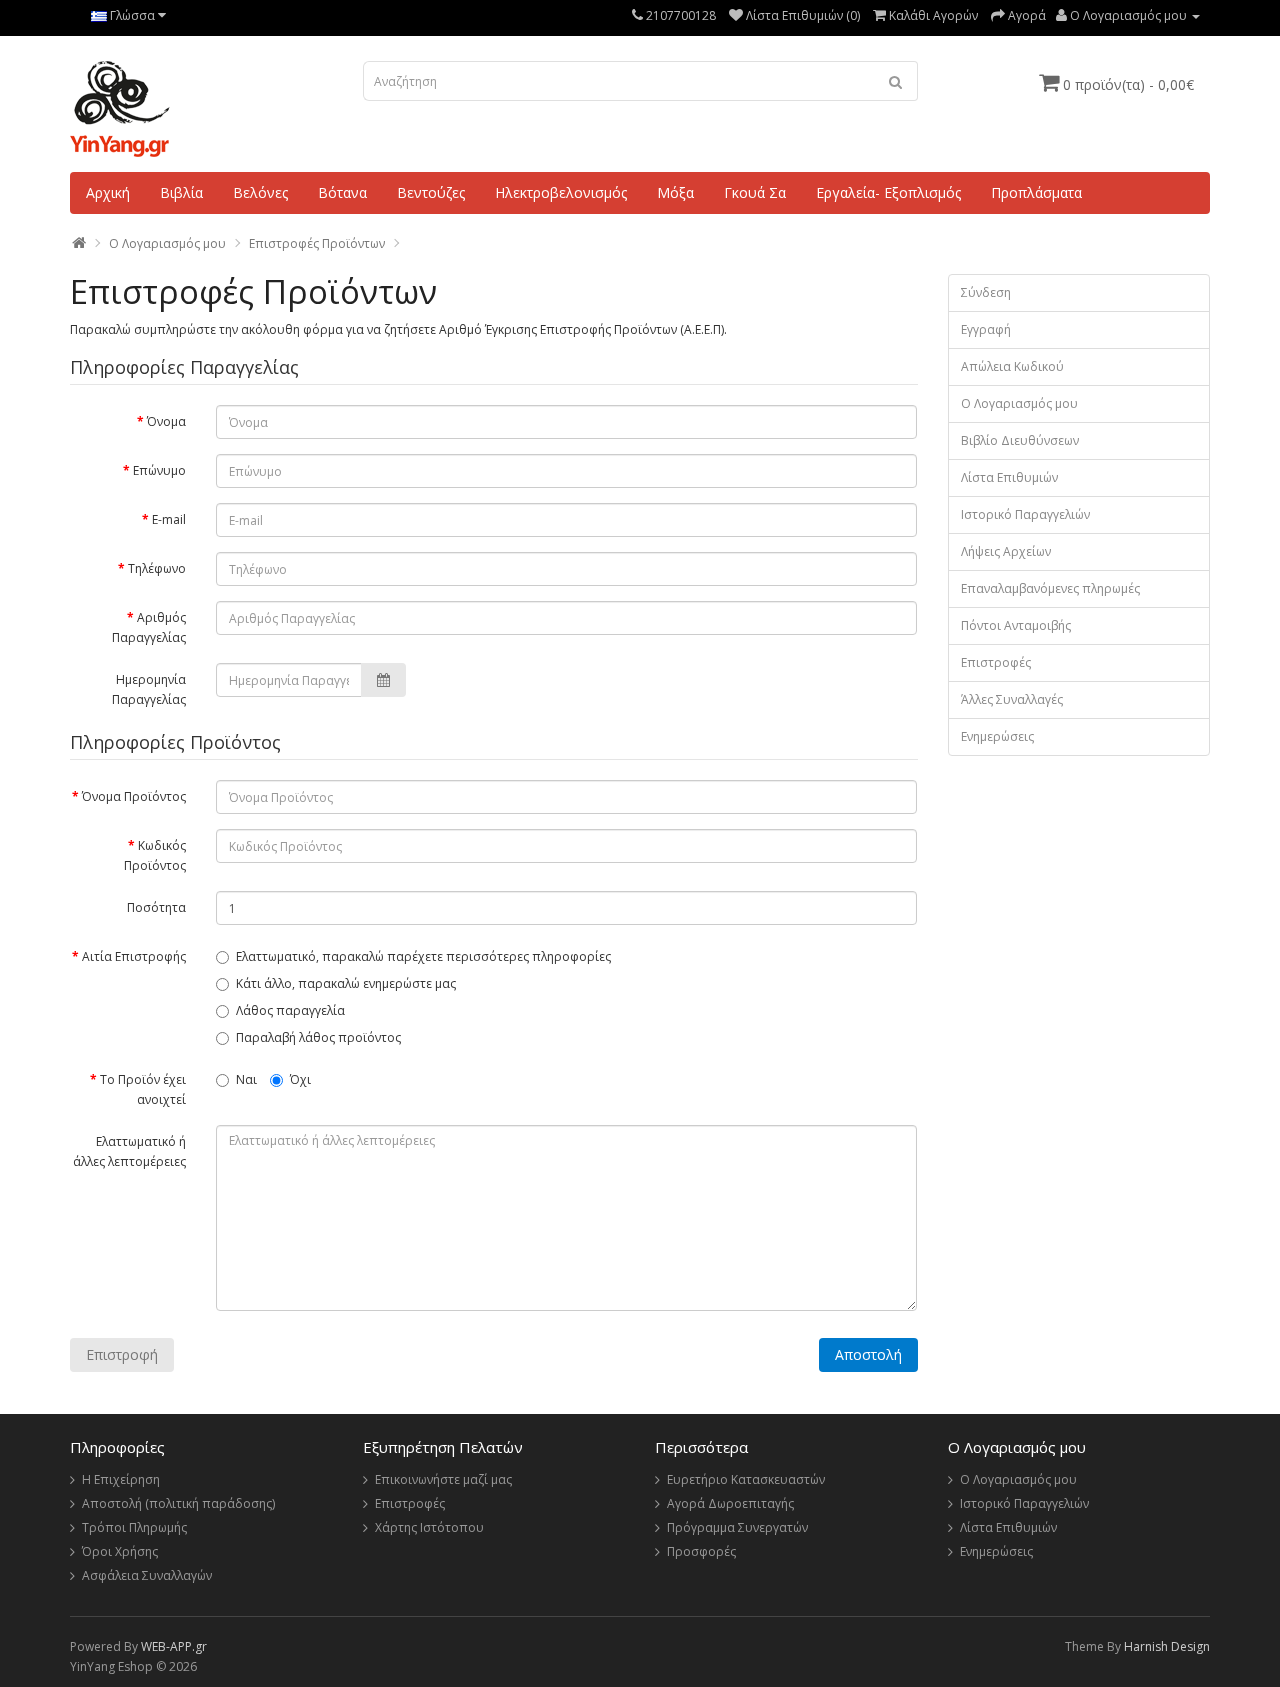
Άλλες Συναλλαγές (1012, 699)
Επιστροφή (122, 1354)
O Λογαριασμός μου (167, 243)
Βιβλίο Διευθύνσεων (1020, 440)
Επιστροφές (996, 662)
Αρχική (108, 192)
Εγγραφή (986, 329)
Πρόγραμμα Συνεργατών (737, 1527)
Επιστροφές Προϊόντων (317, 243)
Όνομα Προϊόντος (134, 796)
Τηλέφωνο (157, 568)
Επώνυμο (159, 470)
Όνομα (166, 421)
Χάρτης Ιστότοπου (429, 1527)
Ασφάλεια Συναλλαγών (147, 1575)
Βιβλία (181, 192)
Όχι (300, 1079)
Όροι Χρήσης (120, 1551)
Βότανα (342, 192)
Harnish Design (1167, 1646)
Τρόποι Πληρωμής (134, 1527)
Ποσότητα (156, 907)
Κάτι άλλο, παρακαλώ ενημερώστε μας (346, 983)
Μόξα (675, 192)
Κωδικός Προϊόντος (155, 855)
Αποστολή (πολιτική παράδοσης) (178, 1503)
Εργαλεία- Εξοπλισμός (888, 192)
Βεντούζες (431, 192)
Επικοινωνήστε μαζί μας (443, 1479)
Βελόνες (260, 192)
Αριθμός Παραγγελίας (149, 627)
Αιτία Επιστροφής (134, 956)
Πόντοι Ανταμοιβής (1016, 625)
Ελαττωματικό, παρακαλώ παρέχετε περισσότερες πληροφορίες (423, 956)
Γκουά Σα (755, 192)
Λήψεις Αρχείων (1006, 551)
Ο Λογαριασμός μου (1019, 403)
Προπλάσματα (1036, 192)
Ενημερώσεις (997, 736)
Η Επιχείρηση (121, 1479)
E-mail (169, 519)
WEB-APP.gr (174, 1646)
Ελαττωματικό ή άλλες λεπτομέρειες (129, 1151)
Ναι (246, 1079)
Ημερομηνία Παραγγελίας (149, 689)
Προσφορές (701, 1551)
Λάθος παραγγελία (290, 1010)
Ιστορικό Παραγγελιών (1025, 514)
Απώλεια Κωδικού (1012, 366)
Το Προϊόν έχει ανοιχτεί (143, 1089)
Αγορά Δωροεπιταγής (730, 1503)
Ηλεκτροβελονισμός (561, 192)
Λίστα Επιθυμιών (1009, 477)
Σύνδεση (986, 292)
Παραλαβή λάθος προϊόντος (318, 1037)
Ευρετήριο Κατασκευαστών (746, 1479)
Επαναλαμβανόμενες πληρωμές (1050, 588)
